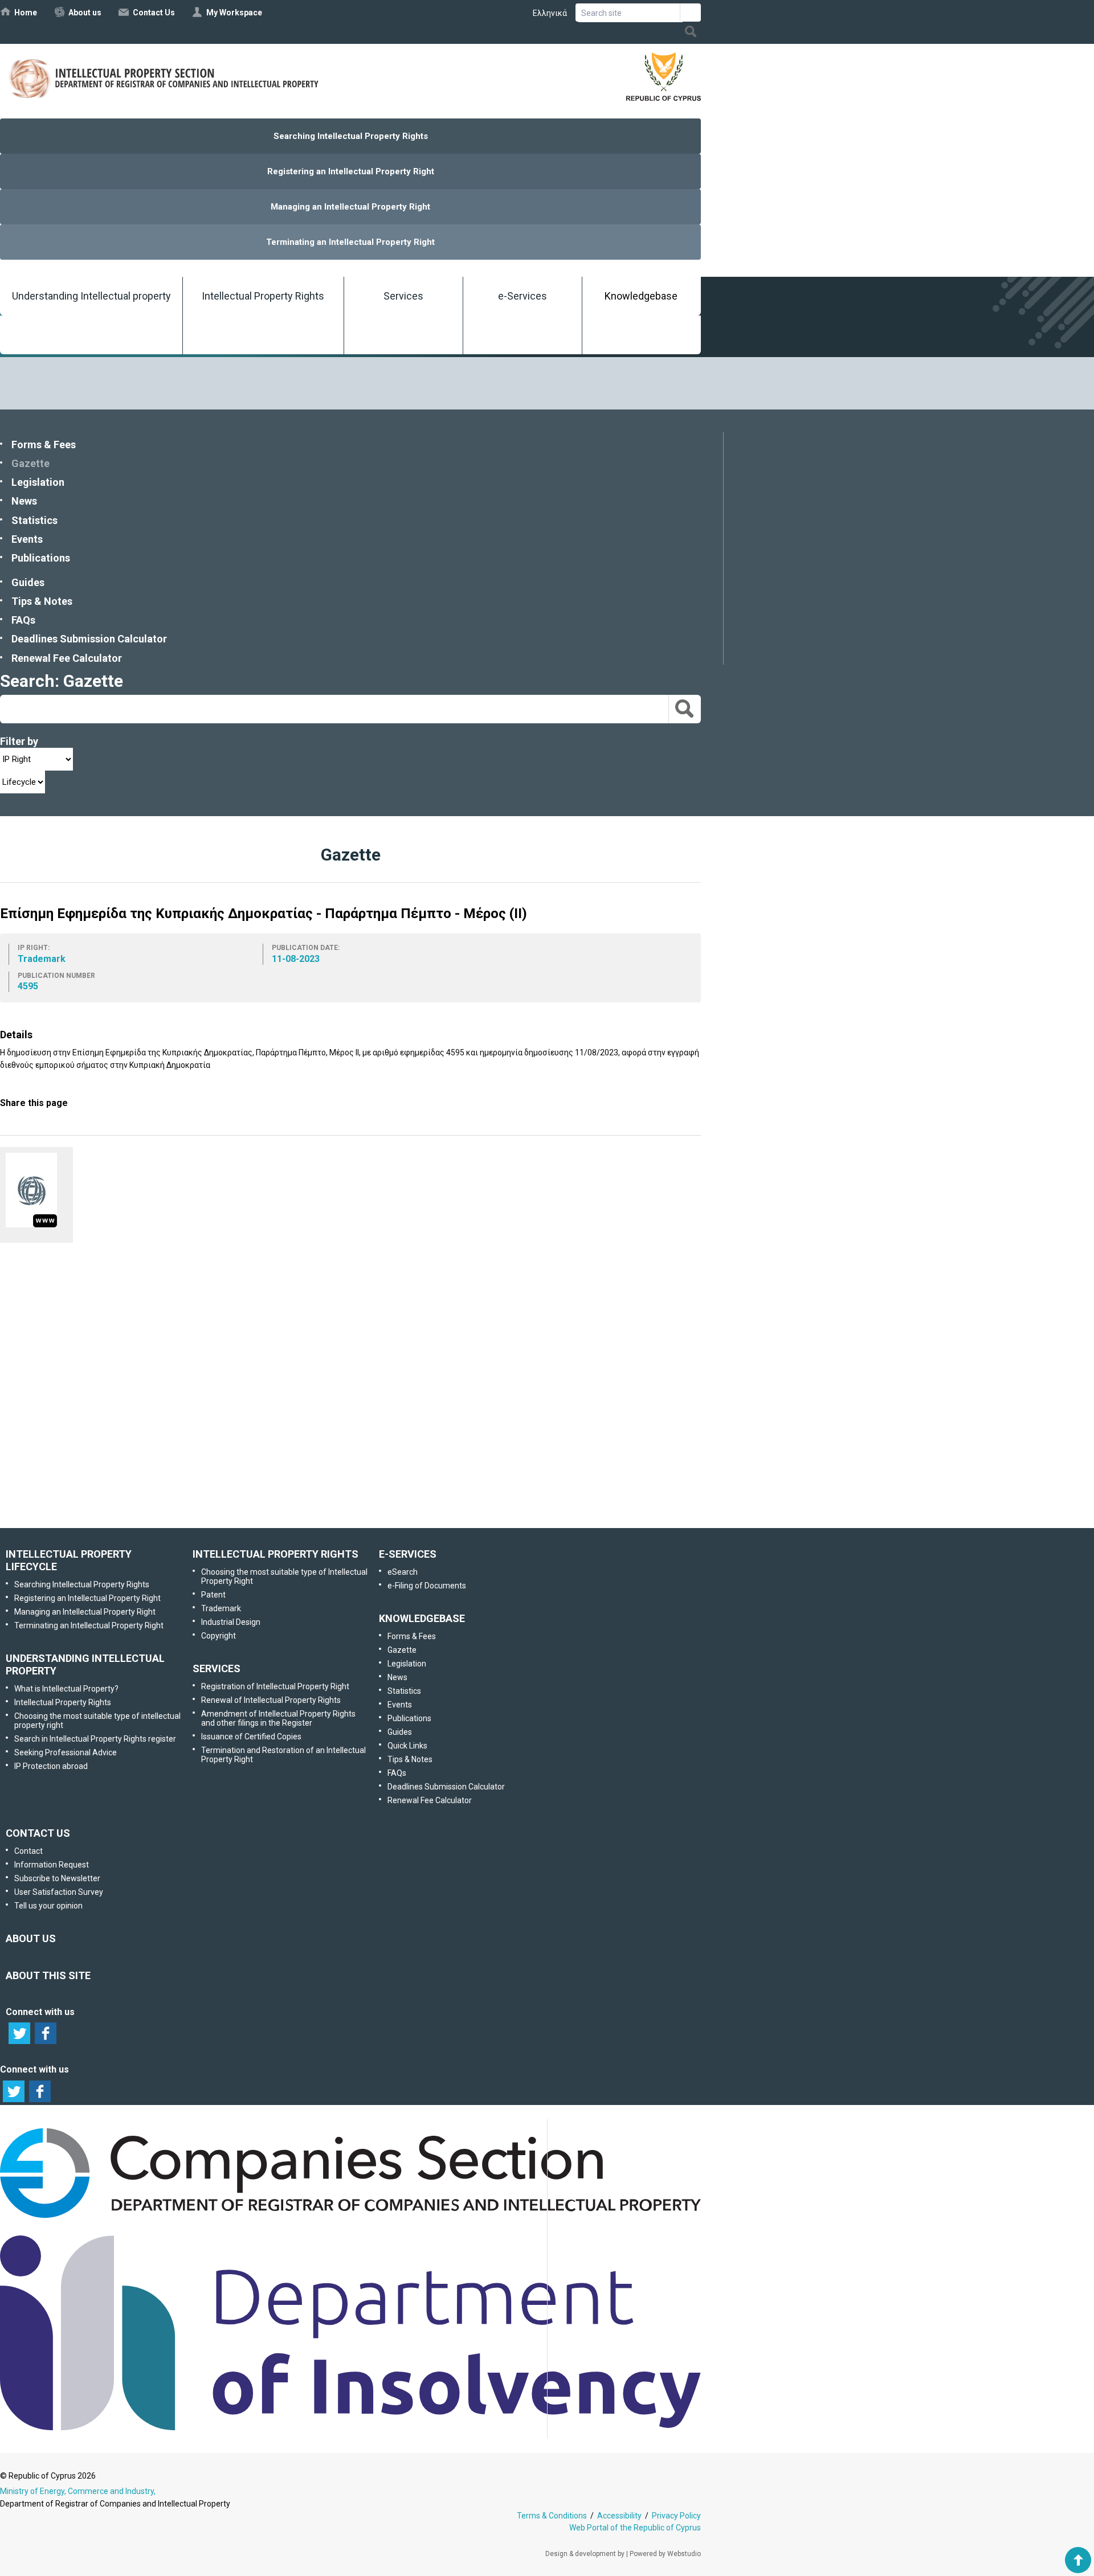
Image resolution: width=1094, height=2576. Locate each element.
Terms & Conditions (552, 2516)
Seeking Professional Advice (66, 1752)
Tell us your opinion (368, 1498)
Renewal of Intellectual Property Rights (271, 1700)
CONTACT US (38, 1833)
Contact (28, 1851)
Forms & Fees (44, 445)
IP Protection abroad (51, 1766)
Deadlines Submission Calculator (89, 639)
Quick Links (407, 1746)
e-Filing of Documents (427, 1586)
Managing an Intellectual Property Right (350, 207)
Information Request (348, 1318)
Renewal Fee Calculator (67, 658)
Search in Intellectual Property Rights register (95, 1739)
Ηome (26, 13)
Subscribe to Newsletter (350, 1378)
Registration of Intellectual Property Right (275, 1686)
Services (403, 296)
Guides (28, 582)
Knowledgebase (641, 296)
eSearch (403, 1572)
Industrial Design (231, 1622)
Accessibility (619, 2516)
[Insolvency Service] (350, 2427)
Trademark (221, 1608)
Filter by (19, 741)
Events (27, 539)
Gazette (30, 463)
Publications (41, 558)
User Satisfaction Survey (361, 1438)
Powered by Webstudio (665, 2554)
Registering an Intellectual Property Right (351, 171)
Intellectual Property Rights (263, 296)
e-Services (522, 296)
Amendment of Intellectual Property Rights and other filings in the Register (278, 1718)
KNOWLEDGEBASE (422, 1618)
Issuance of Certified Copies (251, 1737)
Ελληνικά (550, 13)
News (24, 501)
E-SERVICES (408, 1554)
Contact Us (154, 13)
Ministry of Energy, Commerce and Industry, (78, 2491)
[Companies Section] (350, 2218)
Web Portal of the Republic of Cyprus (635, 2528)
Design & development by (585, 2554)
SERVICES (217, 1668)
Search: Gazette (62, 681)
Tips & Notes (42, 601)
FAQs (23, 620)
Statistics (34, 520)
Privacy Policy (676, 2516)
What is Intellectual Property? (66, 1689)
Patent (213, 1595)
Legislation (38, 482)
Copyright (219, 1636)
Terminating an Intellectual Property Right (350, 242)
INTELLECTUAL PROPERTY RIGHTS (275, 1554)
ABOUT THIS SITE (48, 1975)
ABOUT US (31, 1938)
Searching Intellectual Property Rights (351, 136)
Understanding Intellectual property (91, 296)
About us (85, 13)
